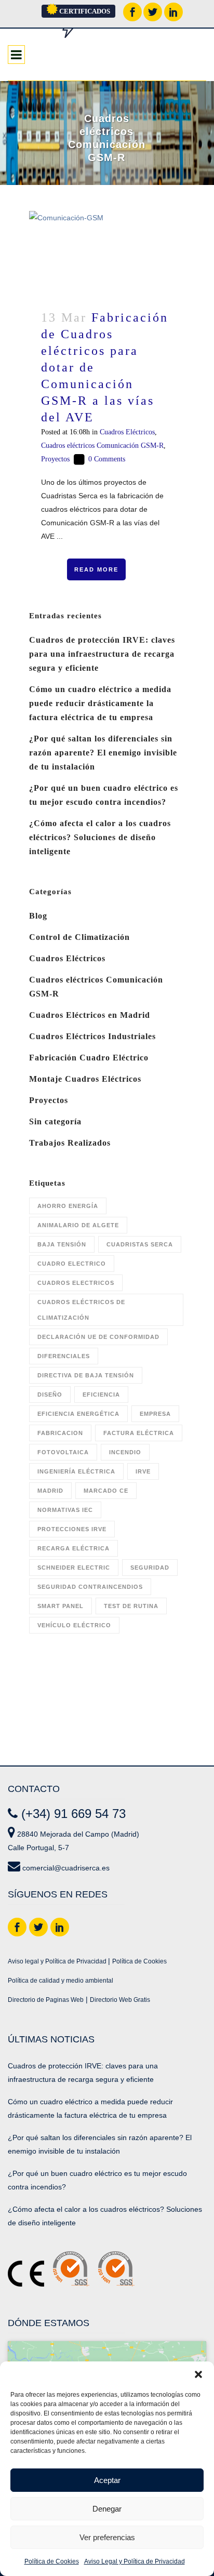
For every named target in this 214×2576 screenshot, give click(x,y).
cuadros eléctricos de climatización (81, 1310)
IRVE (143, 1471)
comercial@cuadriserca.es (66, 1868)
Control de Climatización (79, 937)
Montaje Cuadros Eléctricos (85, 1079)
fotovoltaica (63, 1452)
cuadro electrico (72, 1264)
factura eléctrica (139, 1433)
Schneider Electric (74, 1568)
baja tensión (62, 1244)
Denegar (107, 2509)
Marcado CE (106, 1491)
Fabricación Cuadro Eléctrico (89, 1058)
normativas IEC (65, 1510)
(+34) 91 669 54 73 (73, 1814)
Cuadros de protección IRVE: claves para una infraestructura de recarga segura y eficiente (102, 654)
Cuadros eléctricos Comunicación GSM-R (102, 446)
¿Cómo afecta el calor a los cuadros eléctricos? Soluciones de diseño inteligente (100, 837)
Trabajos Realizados (70, 1143)
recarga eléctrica (73, 1548)
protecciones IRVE (72, 1529)
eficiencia (101, 1395)
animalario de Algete (78, 1225)
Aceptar (107, 2480)
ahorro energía (68, 1206)
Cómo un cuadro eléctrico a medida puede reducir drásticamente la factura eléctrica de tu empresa (100, 703)
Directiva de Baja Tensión (86, 1375)
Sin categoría (55, 1121)
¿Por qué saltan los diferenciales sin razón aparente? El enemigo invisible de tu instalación (103, 753)
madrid (50, 1491)
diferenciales (64, 1356)
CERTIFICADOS (84, 11)
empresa (155, 1414)
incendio (125, 1452)
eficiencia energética (78, 1414)
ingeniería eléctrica (76, 1471)
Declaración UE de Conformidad (98, 1337)
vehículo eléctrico (74, 1625)
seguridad (150, 1568)
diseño (50, 1395)
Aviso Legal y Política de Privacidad (135, 2561)
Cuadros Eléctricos (127, 432)
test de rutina (131, 1606)
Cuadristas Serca (140, 1244)
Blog (38, 916)
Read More (96, 569)
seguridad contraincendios (90, 1587)
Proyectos (55, 459)
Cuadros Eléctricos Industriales (92, 1036)
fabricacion (60, 1433)
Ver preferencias (107, 2537)
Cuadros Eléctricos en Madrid (90, 1015)
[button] (198, 2374)
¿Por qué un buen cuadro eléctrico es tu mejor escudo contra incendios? (97, 2180)
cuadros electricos (76, 1283)
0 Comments (107, 459)
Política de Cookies (52, 2561)
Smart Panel (61, 1606)
